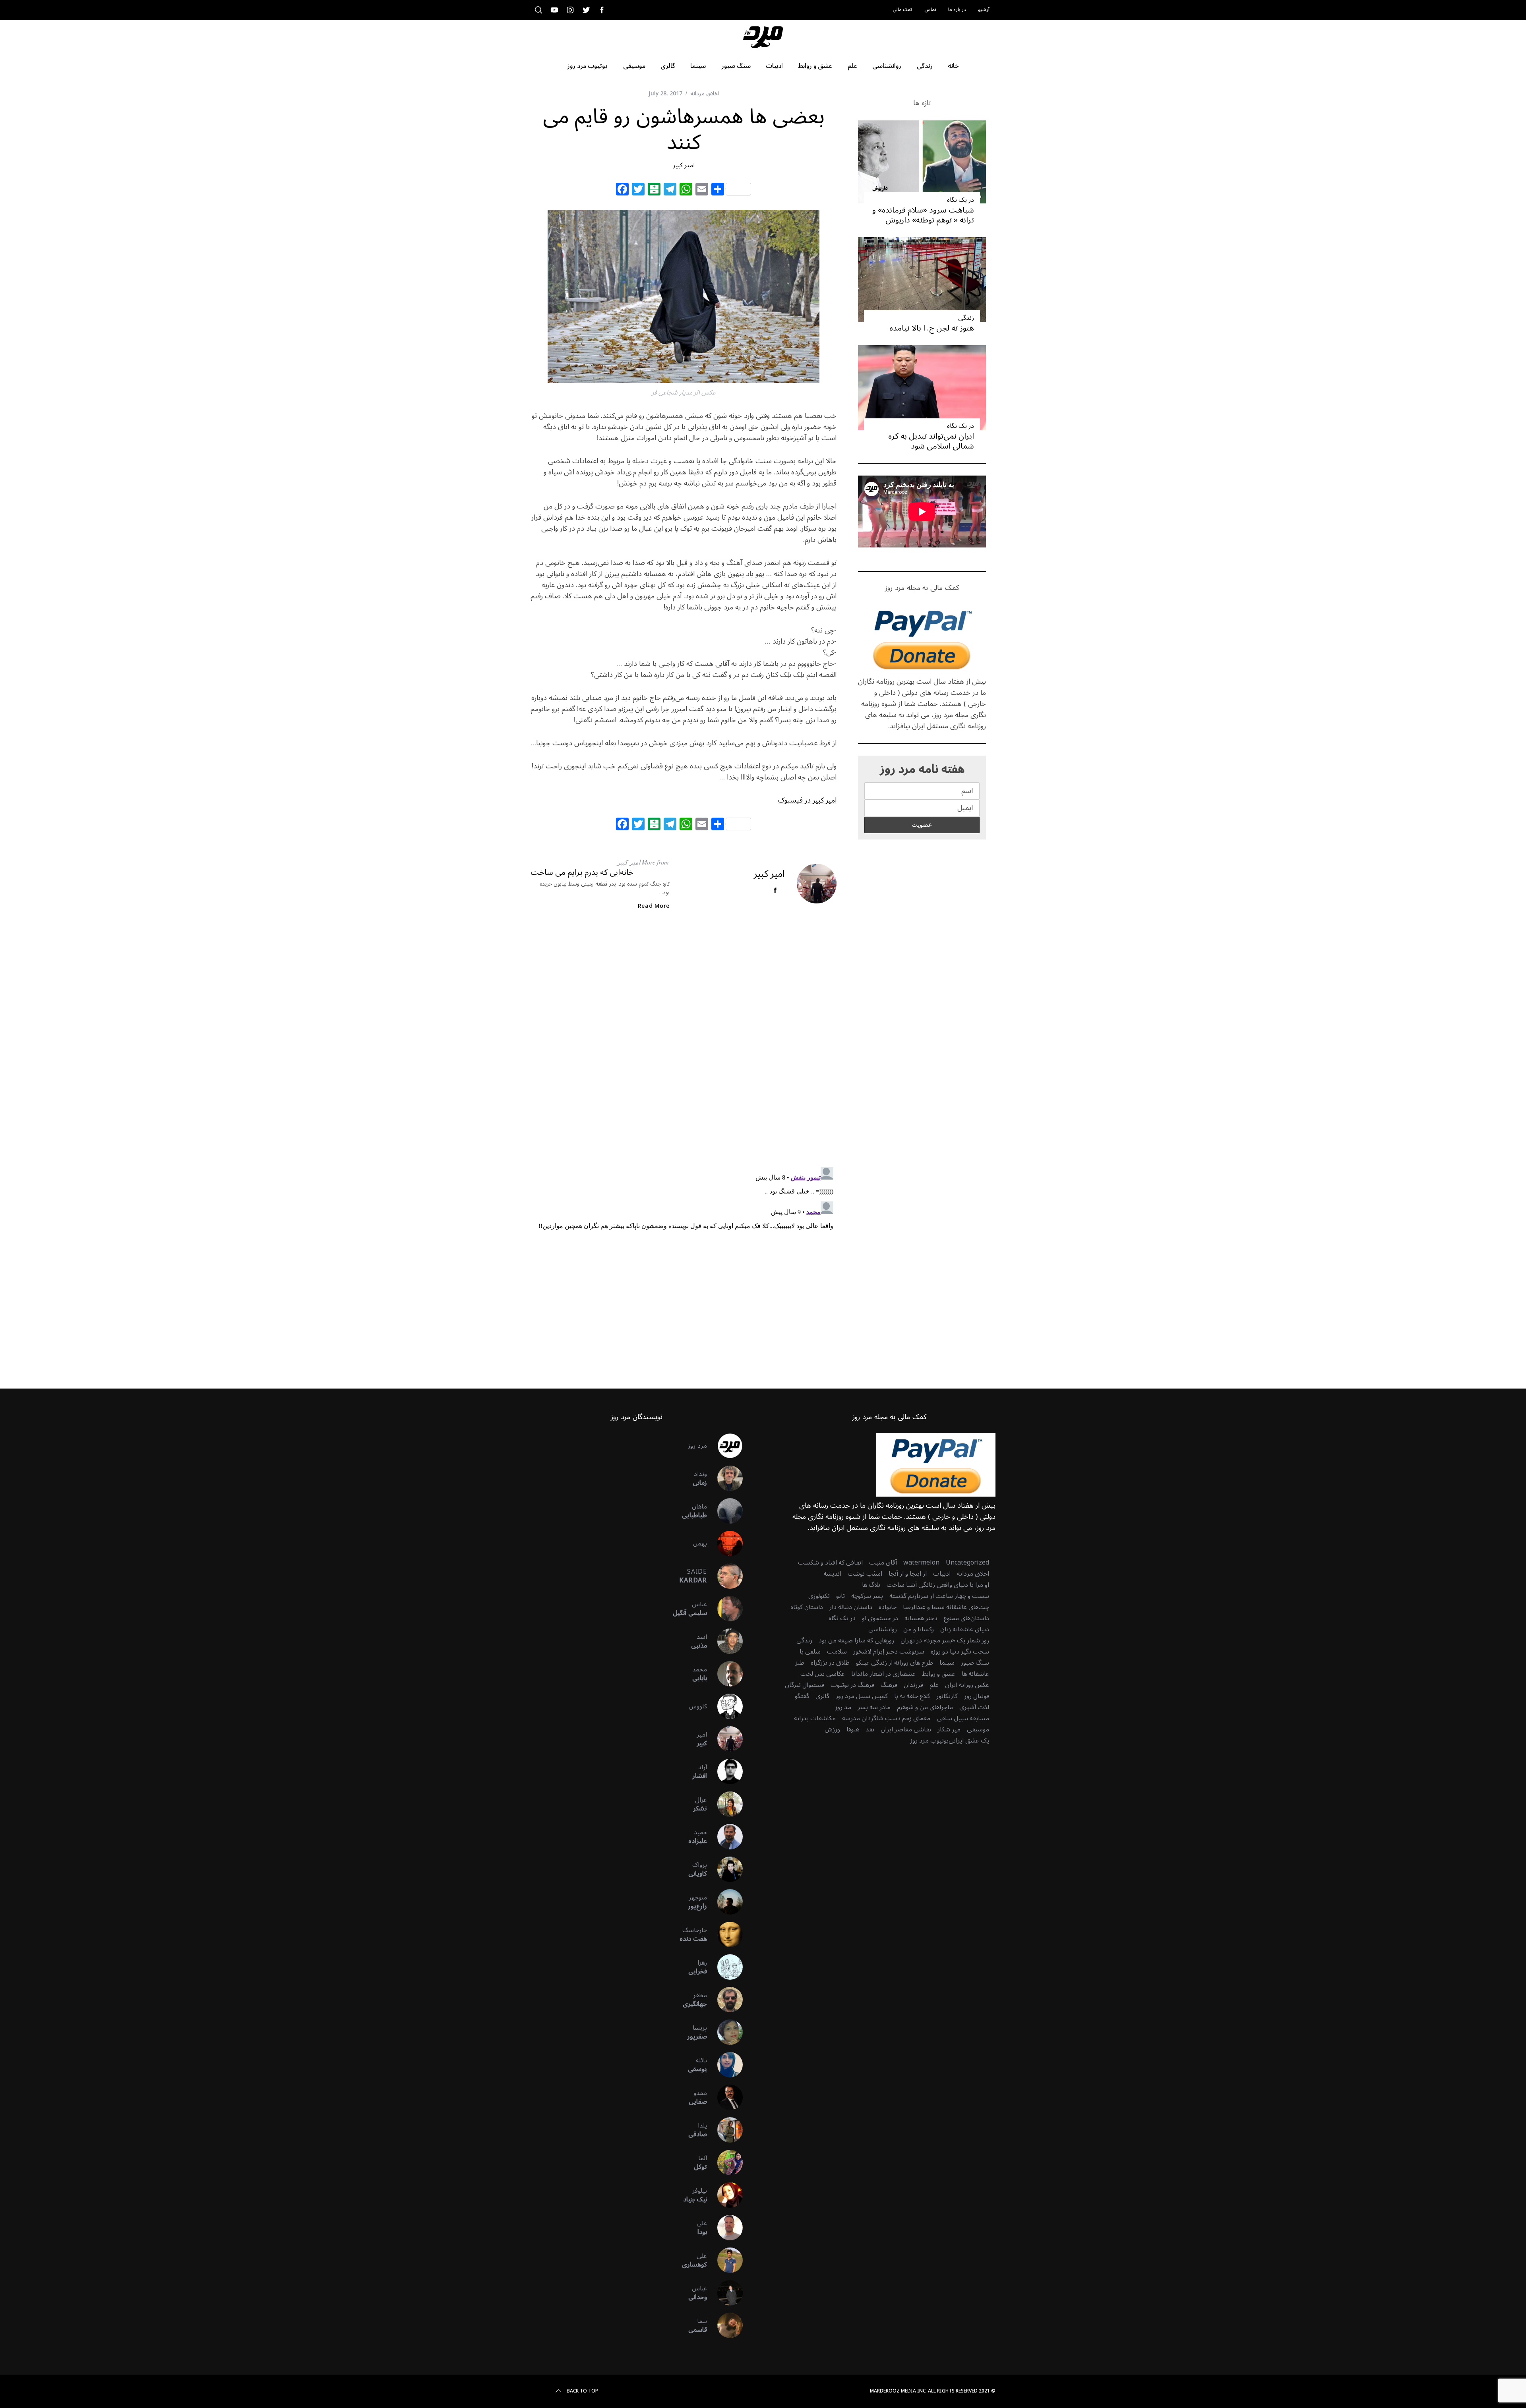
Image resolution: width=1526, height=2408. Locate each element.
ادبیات (942, 1574)
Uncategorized (967, 1563)
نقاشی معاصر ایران (906, 1729)
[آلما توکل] (725, 2162)
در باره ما (957, 10)
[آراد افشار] (725, 1772)
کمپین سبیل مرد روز (862, 1696)
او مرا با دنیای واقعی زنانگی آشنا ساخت (938, 1585)
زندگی (966, 318)
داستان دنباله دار (851, 1607)
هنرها (853, 1729)
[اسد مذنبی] (725, 1641)
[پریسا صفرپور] (725, 2032)
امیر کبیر (684, 165)
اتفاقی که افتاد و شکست (830, 1563)
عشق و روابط (939, 1674)
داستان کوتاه (807, 1607)
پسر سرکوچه (867, 1596)
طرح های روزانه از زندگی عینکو (895, 1663)
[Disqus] (684, 1045)
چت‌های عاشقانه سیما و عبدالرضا (946, 1607)
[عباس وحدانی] (725, 2293)
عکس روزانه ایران (967, 1685)
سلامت (837, 1652)
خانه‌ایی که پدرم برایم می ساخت (582, 872)
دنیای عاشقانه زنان (965, 1629)
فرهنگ (889, 1685)
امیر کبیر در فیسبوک (807, 800)
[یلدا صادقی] (725, 2130)
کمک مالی (902, 10)
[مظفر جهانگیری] (725, 2000)
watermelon (921, 1563)
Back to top (582, 2391)
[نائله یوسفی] (725, 2065)
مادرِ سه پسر (874, 1707)
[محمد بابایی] (725, 1674)
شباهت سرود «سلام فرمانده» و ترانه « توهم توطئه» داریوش (923, 215)
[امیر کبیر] (725, 1739)
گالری (822, 1696)
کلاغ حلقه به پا (912, 1696)
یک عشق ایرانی (969, 1741)
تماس (930, 10)
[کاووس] (725, 1706)
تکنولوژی (819, 1596)
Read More (654, 906)
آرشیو (984, 10)
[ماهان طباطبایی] (725, 1511)
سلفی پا (810, 1652)
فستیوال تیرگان (805, 1685)
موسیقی (978, 1729)
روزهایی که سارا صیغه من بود (856, 1640)
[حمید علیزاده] (725, 1837)
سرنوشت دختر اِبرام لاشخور (889, 1652)
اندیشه (832, 1574)
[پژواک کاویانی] (725, 1869)
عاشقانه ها (975, 1674)
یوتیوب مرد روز (929, 1741)
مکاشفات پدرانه (815, 1718)
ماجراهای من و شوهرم (925, 1707)
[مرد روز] (725, 1446)
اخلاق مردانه (705, 94)
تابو (840, 1596)
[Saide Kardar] (725, 1576)
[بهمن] (725, 1543)
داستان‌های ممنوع (966, 1618)
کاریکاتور (947, 1696)
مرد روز (697, 1446)
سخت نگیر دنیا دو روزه (960, 1652)
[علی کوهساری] (725, 2260)
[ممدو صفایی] (725, 2097)
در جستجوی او (880, 1618)
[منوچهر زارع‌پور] (725, 1902)
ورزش (832, 1729)
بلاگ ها (871, 1585)
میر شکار (949, 1729)
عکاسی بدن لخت (823, 1674)
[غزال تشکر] (725, 1804)
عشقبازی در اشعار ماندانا (883, 1674)
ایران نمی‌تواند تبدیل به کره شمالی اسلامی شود (931, 441)
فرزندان (913, 1685)
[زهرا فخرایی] (725, 1967)
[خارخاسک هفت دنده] (725, 1934)
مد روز (843, 1707)
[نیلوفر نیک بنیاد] (725, 2195)
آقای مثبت (883, 1563)
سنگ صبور (975, 1663)
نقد (870, 1729)
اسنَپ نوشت (865, 1574)
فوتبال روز (977, 1696)
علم (934, 1685)
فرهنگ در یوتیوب (852, 1685)
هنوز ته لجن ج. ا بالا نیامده (932, 328)
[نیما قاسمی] (725, 2325)
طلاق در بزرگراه (830, 1663)
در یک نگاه (961, 200)
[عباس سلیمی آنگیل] (725, 1609)
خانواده (888, 1607)
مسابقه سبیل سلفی (963, 1718)
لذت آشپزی (974, 1707)
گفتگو (802, 1696)
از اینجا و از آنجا (908, 1574)
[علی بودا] (725, 2228)
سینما (947, 1663)
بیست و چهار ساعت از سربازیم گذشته (939, 1596)
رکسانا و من (919, 1629)
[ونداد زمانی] (725, 1478)
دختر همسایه (921, 1618)
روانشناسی (883, 1629)
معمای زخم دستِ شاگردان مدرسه (886, 1718)
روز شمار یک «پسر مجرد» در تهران (945, 1640)
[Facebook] (622, 190)
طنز (800, 1663)
